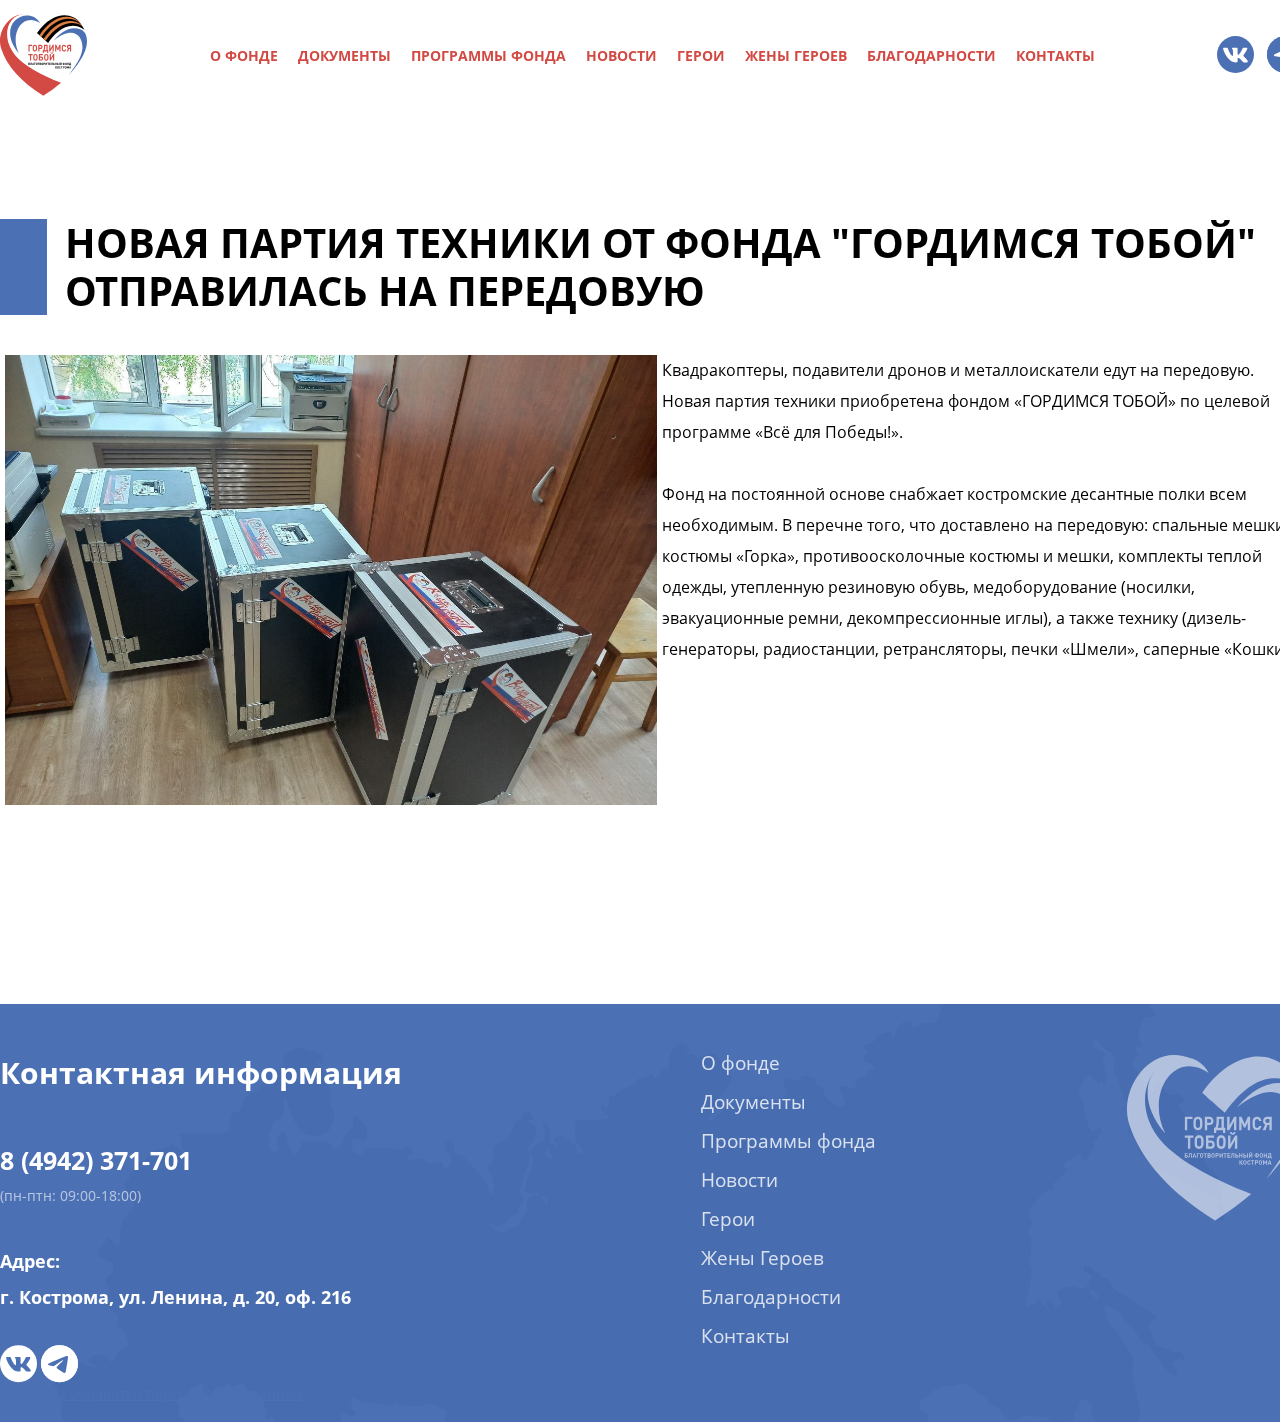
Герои (701, 56)
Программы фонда (488, 56)
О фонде (244, 56)
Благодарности (931, 56)
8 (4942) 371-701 (96, 1160)
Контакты (1055, 56)
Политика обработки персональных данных (151, 1393)
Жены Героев (796, 56)
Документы (344, 56)
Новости (621, 56)
